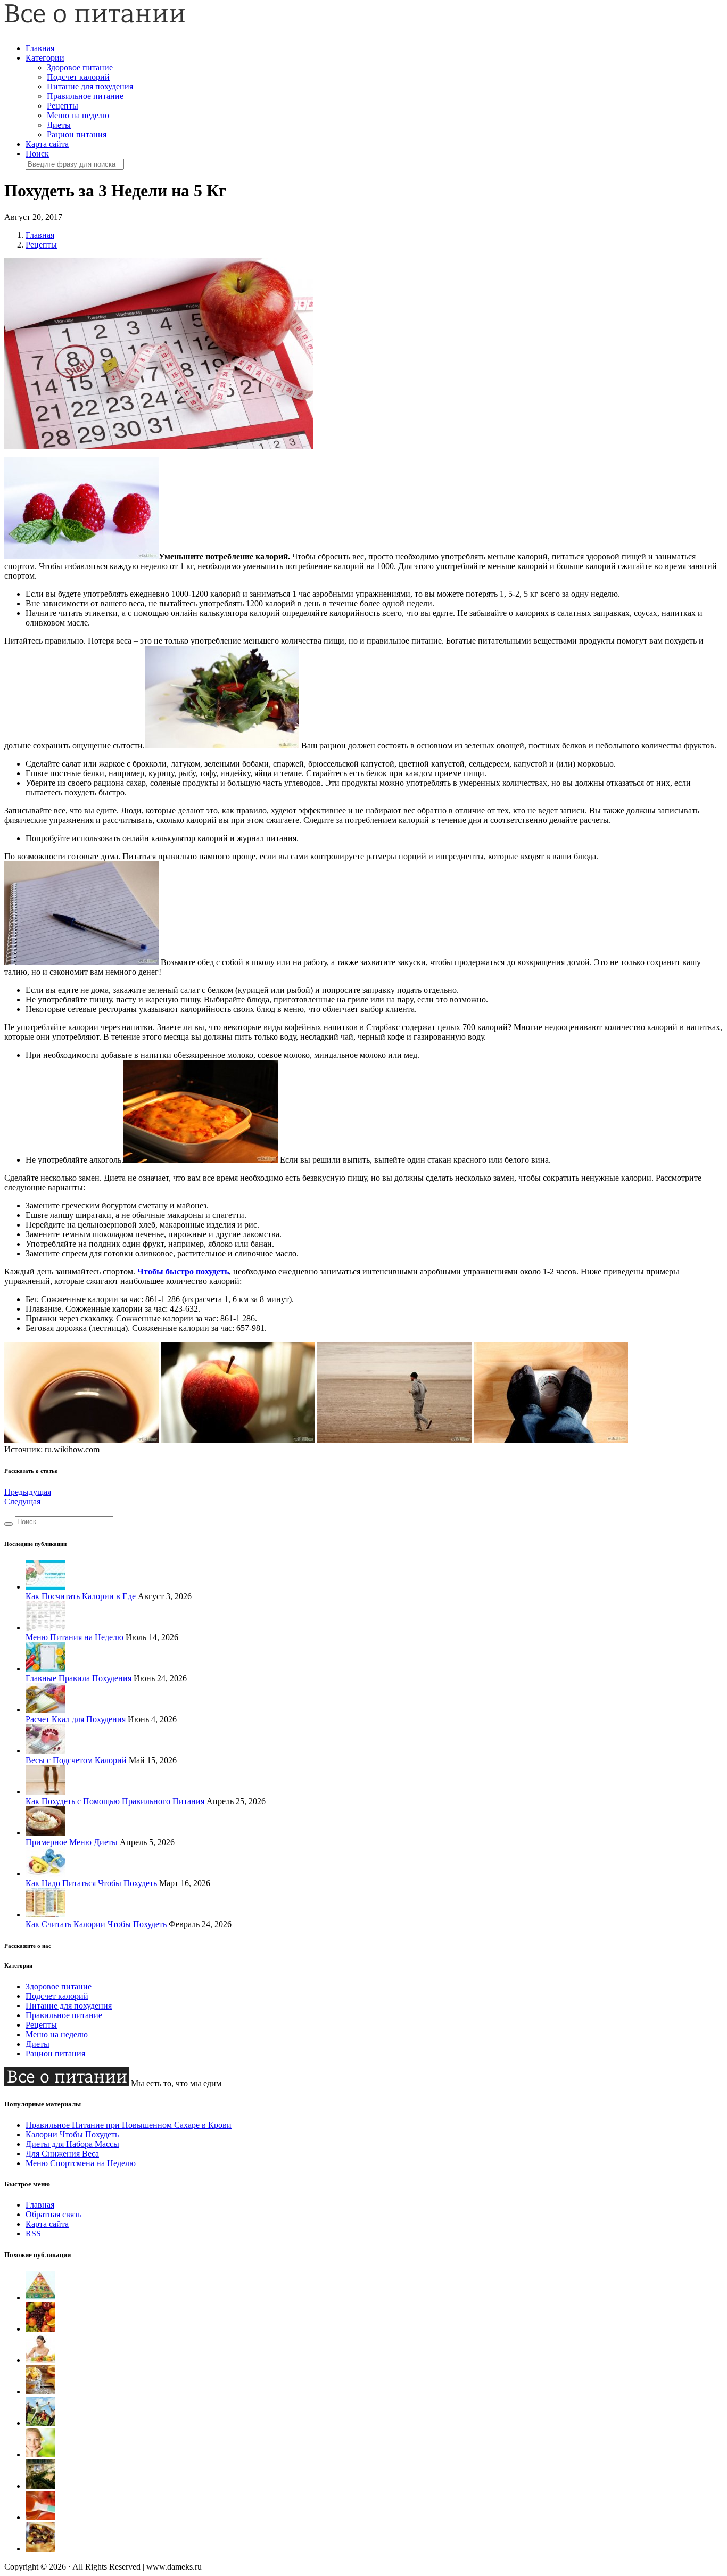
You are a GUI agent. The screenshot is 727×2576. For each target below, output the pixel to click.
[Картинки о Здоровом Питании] (40, 2360)
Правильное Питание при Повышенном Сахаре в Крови (129, 2125)
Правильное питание (85, 96)
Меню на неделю (78, 115)
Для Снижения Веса (62, 2154)
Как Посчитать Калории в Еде (81, 1596)
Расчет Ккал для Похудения (76, 1719)
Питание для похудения (90, 87)
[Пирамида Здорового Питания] (40, 2297)
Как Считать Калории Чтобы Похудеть (96, 1924)
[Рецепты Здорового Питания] (40, 2392)
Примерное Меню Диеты (72, 1842)
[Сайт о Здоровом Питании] (40, 2549)
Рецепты (63, 106)
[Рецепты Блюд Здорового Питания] (40, 2517)
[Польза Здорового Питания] (40, 2423)
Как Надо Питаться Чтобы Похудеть (91, 1883)
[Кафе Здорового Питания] (40, 2486)
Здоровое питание (80, 67)
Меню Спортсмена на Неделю (81, 2163)
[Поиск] (9, 1524)
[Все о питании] (95, 20)
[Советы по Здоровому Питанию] (40, 2329)
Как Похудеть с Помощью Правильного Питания (115, 1801)
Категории (45, 58)
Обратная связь (53, 2214)
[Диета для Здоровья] (40, 2454)
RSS (33, 2233)
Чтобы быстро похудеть (183, 1271)
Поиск (37, 154)
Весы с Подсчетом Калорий (76, 1760)
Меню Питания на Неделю (75, 1637)
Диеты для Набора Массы (72, 2144)
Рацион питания (77, 134)
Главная (40, 48)
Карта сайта (47, 144)
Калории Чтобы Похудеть (72, 2134)
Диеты (59, 125)
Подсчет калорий (78, 77)
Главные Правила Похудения (79, 1678)
